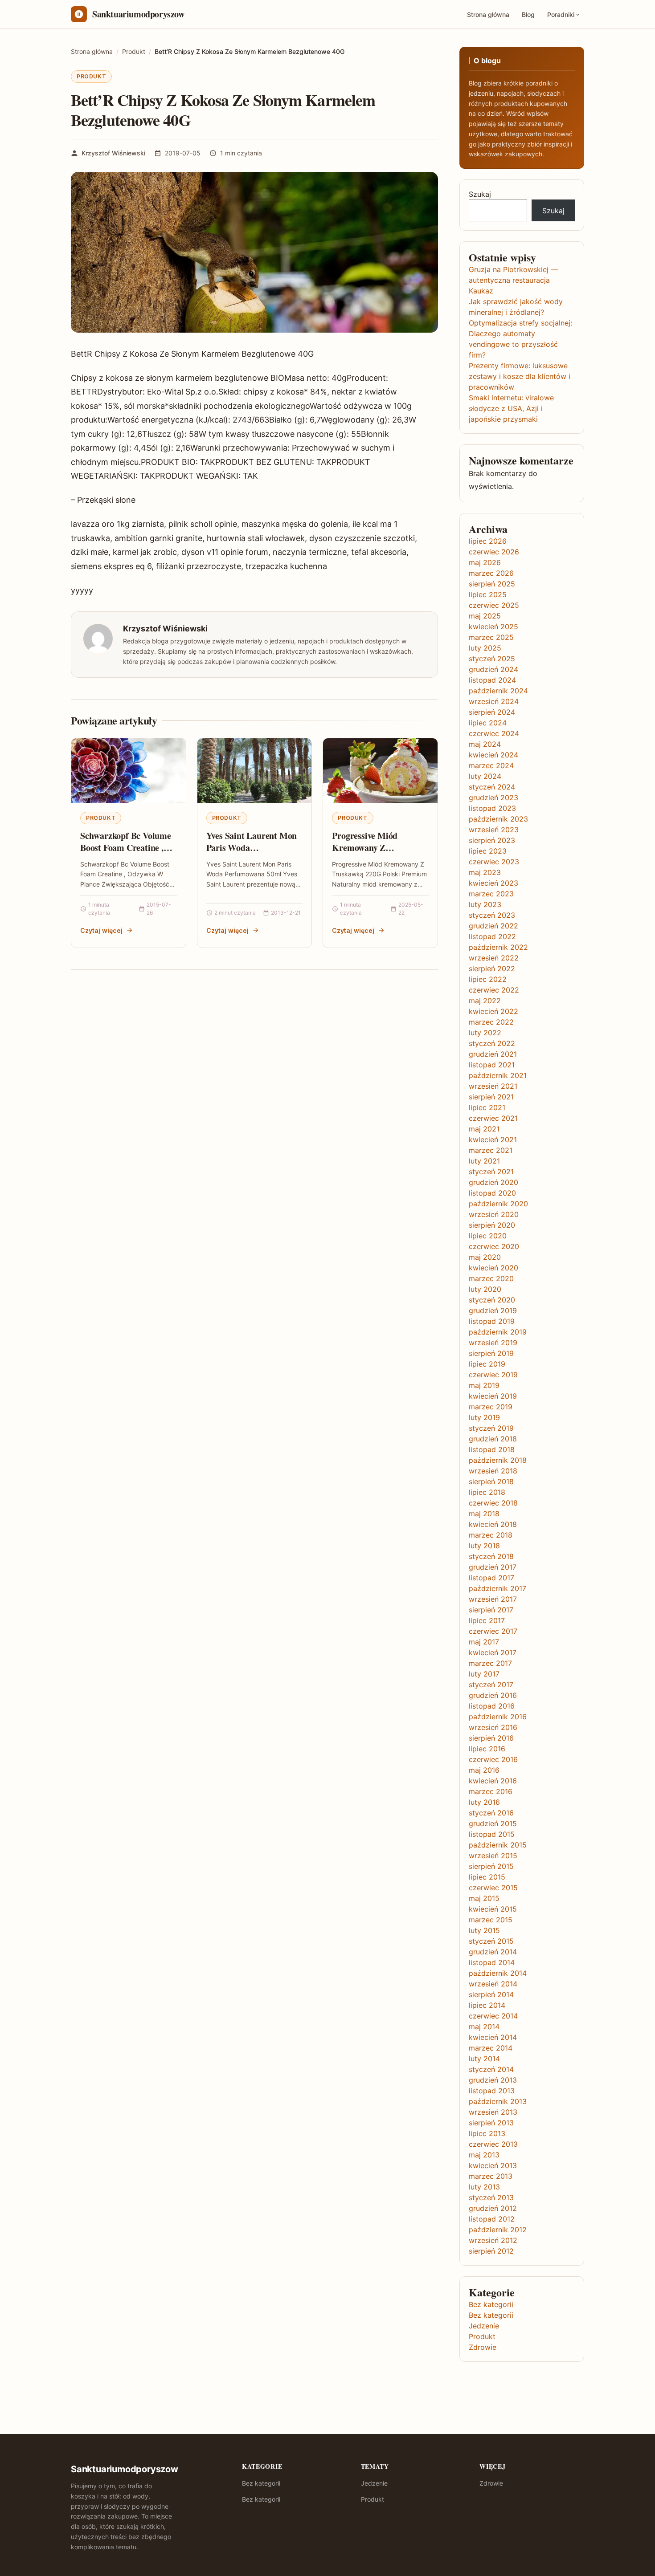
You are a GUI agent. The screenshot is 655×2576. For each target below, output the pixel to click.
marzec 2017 (490, 1663)
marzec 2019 (491, 1407)
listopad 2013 (492, 2091)
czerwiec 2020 (494, 1246)
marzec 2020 (491, 1278)
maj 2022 (485, 1001)
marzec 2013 (491, 2176)
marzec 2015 (491, 1920)
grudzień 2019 (493, 1310)
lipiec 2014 (487, 2005)
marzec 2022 (491, 1022)
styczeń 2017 (491, 1685)
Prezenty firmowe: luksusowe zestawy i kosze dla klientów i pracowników (520, 376)
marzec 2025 (491, 637)
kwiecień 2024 (493, 755)
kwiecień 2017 (493, 1652)
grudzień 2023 (493, 798)
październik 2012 (498, 2230)
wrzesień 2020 (494, 1214)
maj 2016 (484, 1770)
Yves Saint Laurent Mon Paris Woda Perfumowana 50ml (252, 848)
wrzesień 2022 (494, 958)
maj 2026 (485, 562)
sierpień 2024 (492, 712)
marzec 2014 (491, 2048)
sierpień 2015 (491, 1866)
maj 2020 (485, 1257)
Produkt (91, 76)
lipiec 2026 (488, 541)
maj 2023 (485, 872)
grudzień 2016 (493, 1695)
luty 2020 (485, 1289)
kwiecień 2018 (493, 1524)
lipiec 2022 (488, 979)
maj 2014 (484, 2027)
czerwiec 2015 (493, 1888)
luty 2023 (485, 904)
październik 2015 (498, 1845)
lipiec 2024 (488, 723)
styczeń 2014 (491, 2069)
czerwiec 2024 (494, 733)
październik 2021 (498, 1075)
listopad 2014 (492, 1962)
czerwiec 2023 (494, 862)
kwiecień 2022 (493, 1011)
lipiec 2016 (487, 1749)
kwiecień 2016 (493, 1781)
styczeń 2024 (492, 787)
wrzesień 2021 (493, 1086)
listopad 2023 (492, 808)
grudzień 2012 (493, 2208)
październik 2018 (498, 1460)
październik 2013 (498, 2101)
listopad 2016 (492, 1706)
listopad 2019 (492, 1321)
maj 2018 (484, 1514)
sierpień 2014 (491, 1994)
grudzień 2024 (493, 669)
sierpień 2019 (491, 1353)
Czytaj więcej (101, 930)
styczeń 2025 (492, 659)
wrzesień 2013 (493, 2112)
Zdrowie (483, 2347)
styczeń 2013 (491, 2198)
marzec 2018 (491, 1535)
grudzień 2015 (493, 1823)
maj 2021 (484, 1129)
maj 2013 (484, 2155)
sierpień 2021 (491, 1097)
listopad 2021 (492, 1065)
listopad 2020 (492, 1193)
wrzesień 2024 (494, 701)
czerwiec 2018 (493, 1503)
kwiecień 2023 (493, 883)
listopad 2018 (492, 1449)
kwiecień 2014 (493, 2037)
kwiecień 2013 (493, 2165)
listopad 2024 (492, 680)
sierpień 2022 (492, 969)
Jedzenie (484, 2326)
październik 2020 (498, 1204)
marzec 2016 (491, 1791)
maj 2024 (485, 744)
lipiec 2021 (487, 1107)
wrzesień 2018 (493, 1471)
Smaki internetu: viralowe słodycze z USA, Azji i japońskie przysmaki (511, 408)
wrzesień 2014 (493, 1984)
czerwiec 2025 (494, 605)
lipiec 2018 (487, 1492)
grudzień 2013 (493, 2080)
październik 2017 (497, 1588)
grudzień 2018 (493, 1439)
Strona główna (488, 14)
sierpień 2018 (491, 1481)
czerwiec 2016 (493, 1759)
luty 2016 (484, 1802)
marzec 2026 (491, 573)
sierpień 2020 (492, 1225)
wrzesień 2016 (493, 1727)
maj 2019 (484, 1385)
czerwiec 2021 (493, 1118)
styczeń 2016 (491, 1813)
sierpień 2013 (491, 2123)
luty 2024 (485, 776)
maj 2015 (484, 1898)
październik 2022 (498, 947)
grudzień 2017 (493, 1567)
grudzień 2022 (493, 926)
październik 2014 (498, 1973)
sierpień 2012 (491, 2251)
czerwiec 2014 (493, 2016)
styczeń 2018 (491, 1556)
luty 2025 (485, 648)
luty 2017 (484, 1674)
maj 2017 (484, 1642)
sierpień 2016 (491, 1738)
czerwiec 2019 (493, 1375)
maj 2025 (485, 616)
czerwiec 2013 (493, 2144)
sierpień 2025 (492, 584)
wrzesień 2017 (493, 1599)
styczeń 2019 (491, 1428)
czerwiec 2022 (494, 990)
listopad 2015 (492, 1834)
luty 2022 (485, 1033)
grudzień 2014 (493, 1952)
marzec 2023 (491, 894)
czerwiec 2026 (494, 552)
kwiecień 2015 (493, 1909)
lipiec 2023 (488, 851)
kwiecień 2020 (493, 1268)
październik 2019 (498, 1332)
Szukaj (480, 194)
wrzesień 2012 (493, 2240)
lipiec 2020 (488, 1236)
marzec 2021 (491, 1150)
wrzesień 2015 (493, 1856)
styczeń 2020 (492, 1300)
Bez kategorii (491, 2304)
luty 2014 (484, 2059)
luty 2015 (484, 1930)
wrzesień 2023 (494, 830)
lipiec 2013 (487, 2133)
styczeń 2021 (491, 1172)
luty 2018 (484, 1546)
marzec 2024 (491, 765)
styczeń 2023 (492, 915)
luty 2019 (484, 1417)
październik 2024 (498, 691)
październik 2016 (498, 1717)
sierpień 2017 (491, 1610)
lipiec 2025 (488, 594)
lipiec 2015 (487, 1877)
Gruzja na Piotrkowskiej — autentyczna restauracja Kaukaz (513, 280)
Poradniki (561, 14)
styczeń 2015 (491, 1941)
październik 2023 (498, 819)
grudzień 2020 (493, 1182)
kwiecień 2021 (493, 1139)
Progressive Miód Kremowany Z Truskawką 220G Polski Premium (376, 854)
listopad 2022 (492, 936)
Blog (528, 14)
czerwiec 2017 (493, 1631)
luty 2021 (484, 1161)
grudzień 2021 (493, 1054)
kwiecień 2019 (493, 1396)
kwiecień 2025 (493, 627)
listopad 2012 (492, 2219)
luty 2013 (484, 2187)
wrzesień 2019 (493, 1343)
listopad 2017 (491, 1578)
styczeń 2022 (492, 1043)
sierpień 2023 (492, 840)
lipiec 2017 (487, 1620)
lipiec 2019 (487, 1364)
